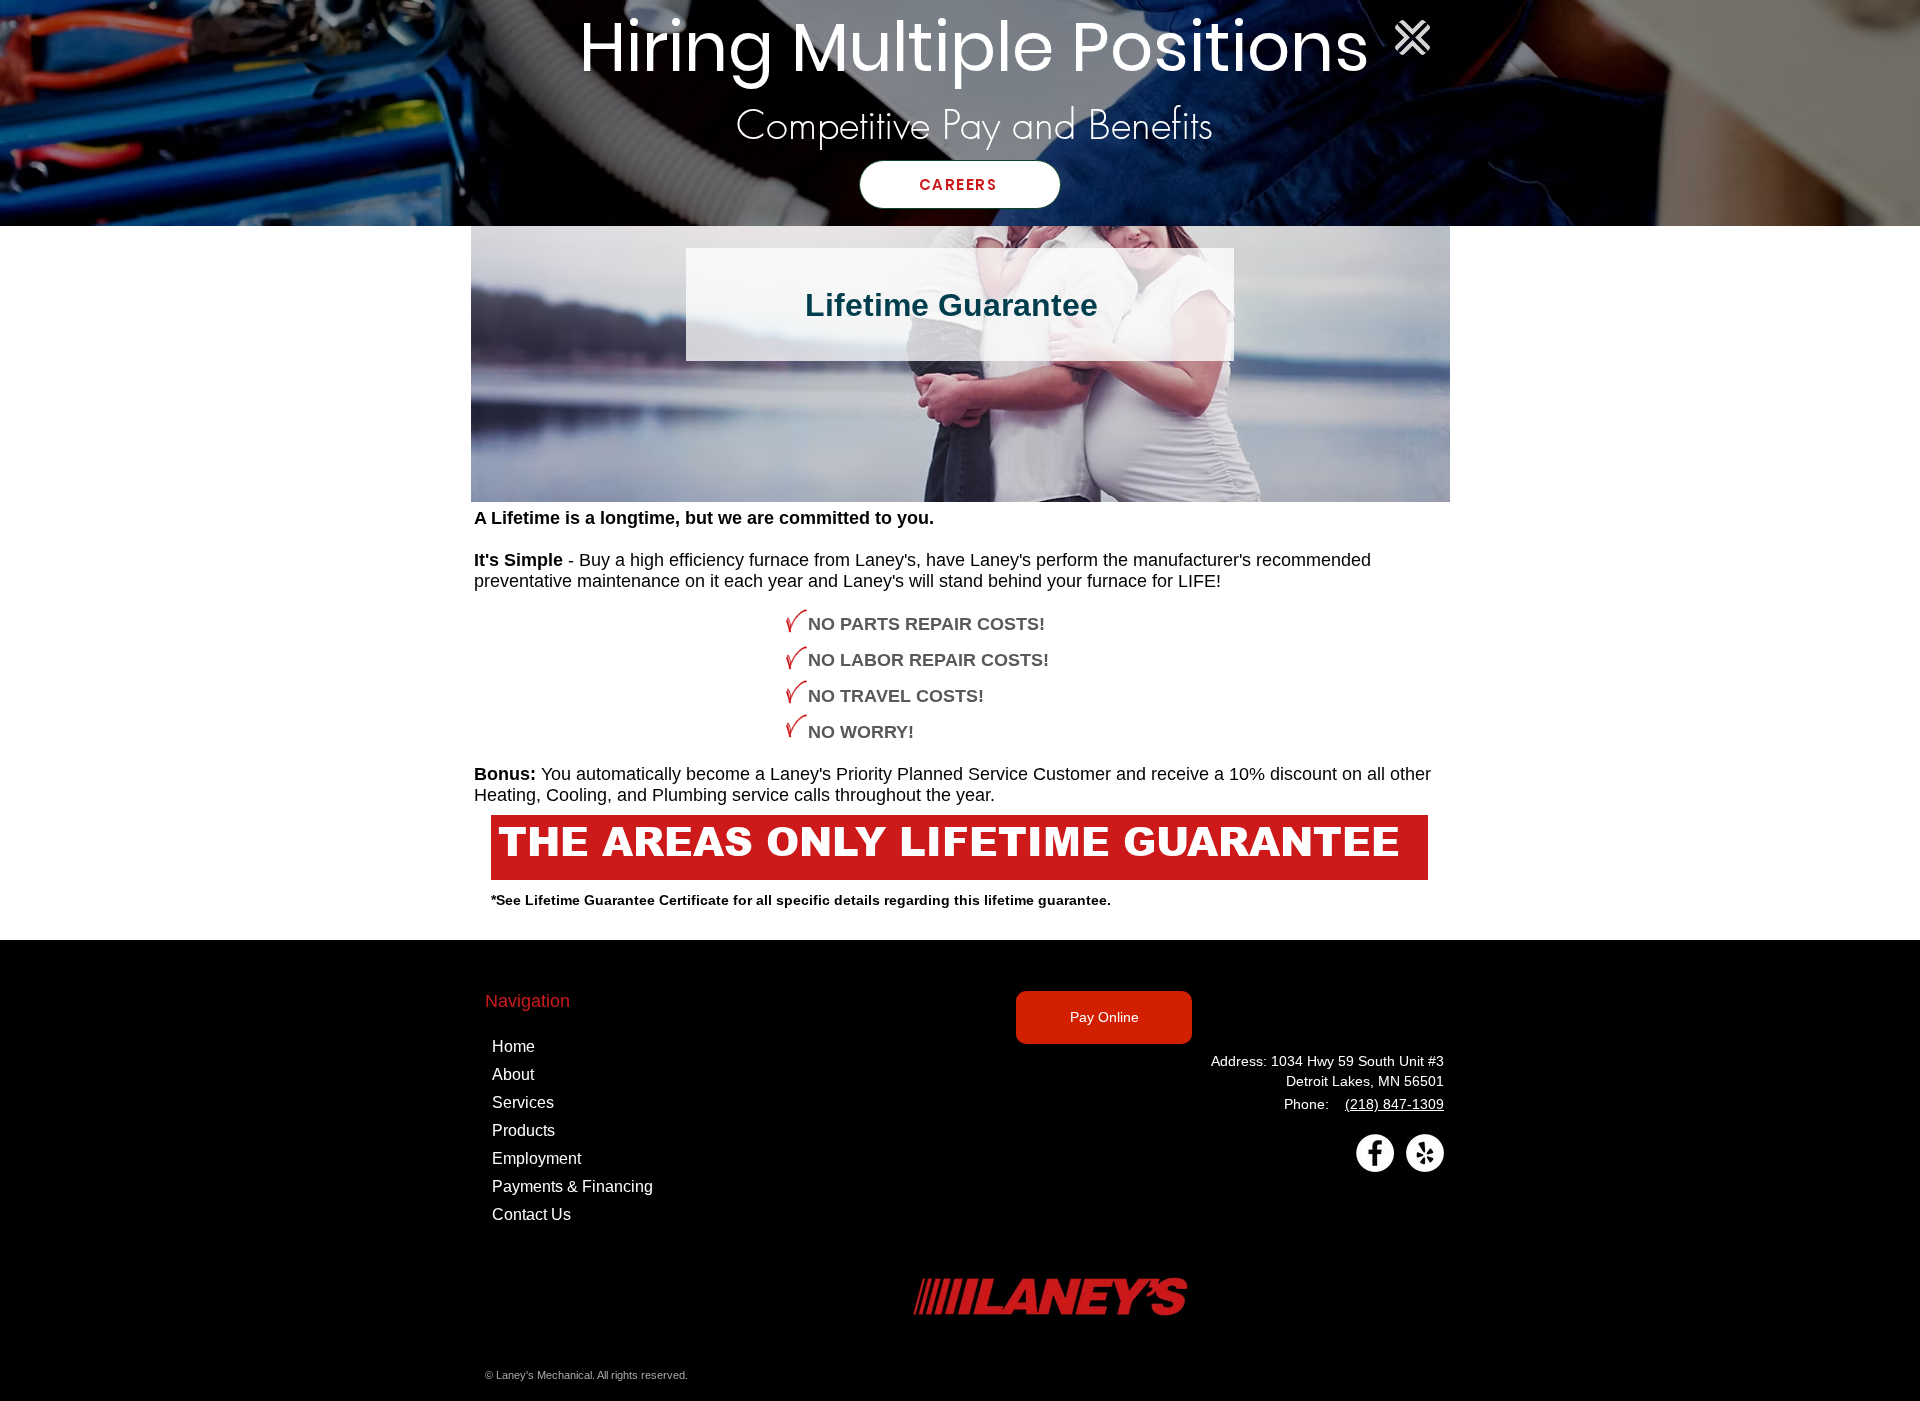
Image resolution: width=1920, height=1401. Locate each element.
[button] (1412, 37)
